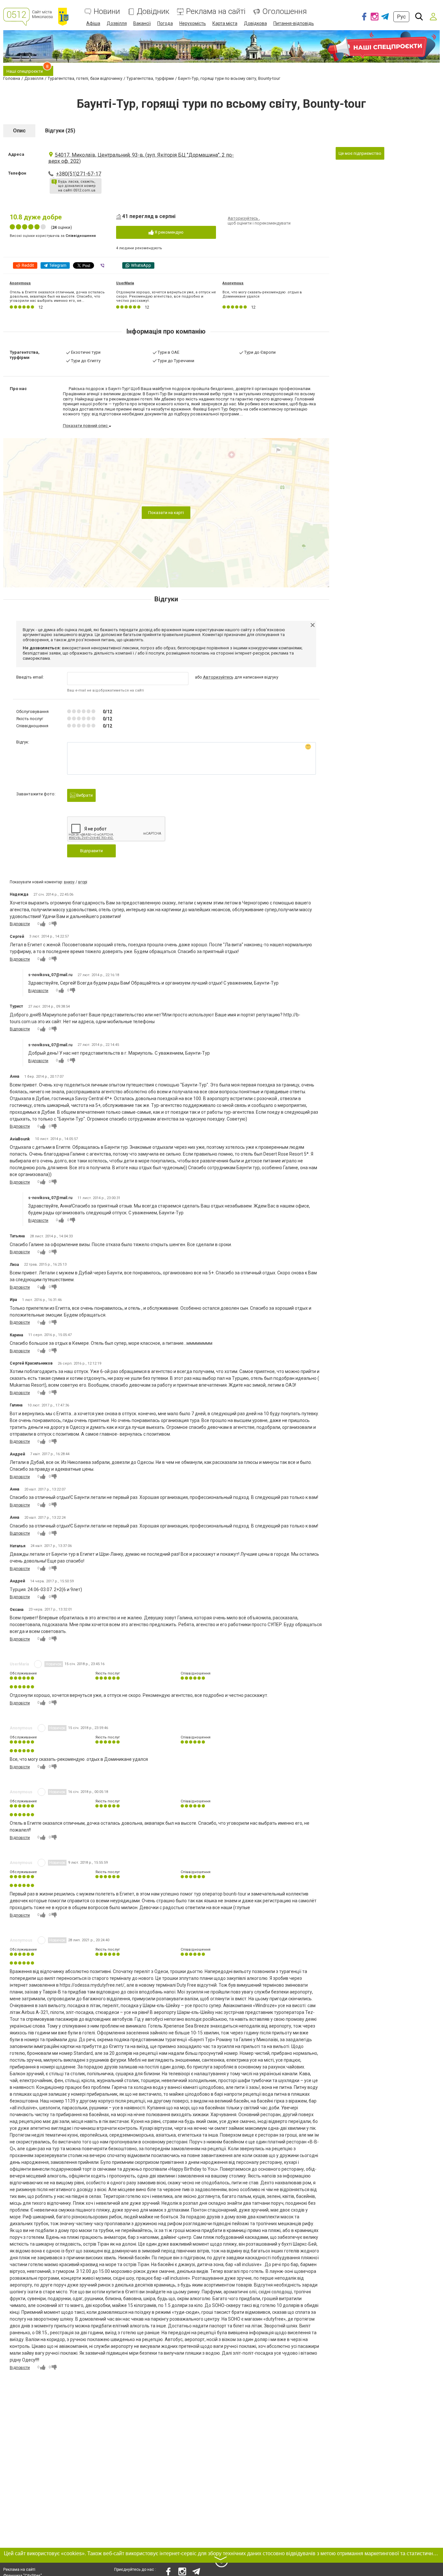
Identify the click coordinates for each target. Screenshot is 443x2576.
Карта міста (225, 23)
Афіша (93, 23)
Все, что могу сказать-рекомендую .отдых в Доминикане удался (262, 294)
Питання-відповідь (294, 23)
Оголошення (285, 12)
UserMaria (125, 283)
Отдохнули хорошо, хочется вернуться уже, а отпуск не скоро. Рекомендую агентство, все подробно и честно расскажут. (166, 296)
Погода (165, 23)
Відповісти (20, 924)
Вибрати (84, 795)
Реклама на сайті (216, 12)
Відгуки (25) (60, 131)
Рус (401, 17)
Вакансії (142, 23)
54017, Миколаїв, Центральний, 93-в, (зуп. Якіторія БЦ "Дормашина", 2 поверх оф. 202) (141, 158)
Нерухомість (193, 23)
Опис (19, 131)
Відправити (91, 851)
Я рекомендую (169, 232)
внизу (69, 882)
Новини (107, 12)
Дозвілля (117, 23)
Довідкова (255, 23)
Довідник (153, 12)
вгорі (83, 882)
